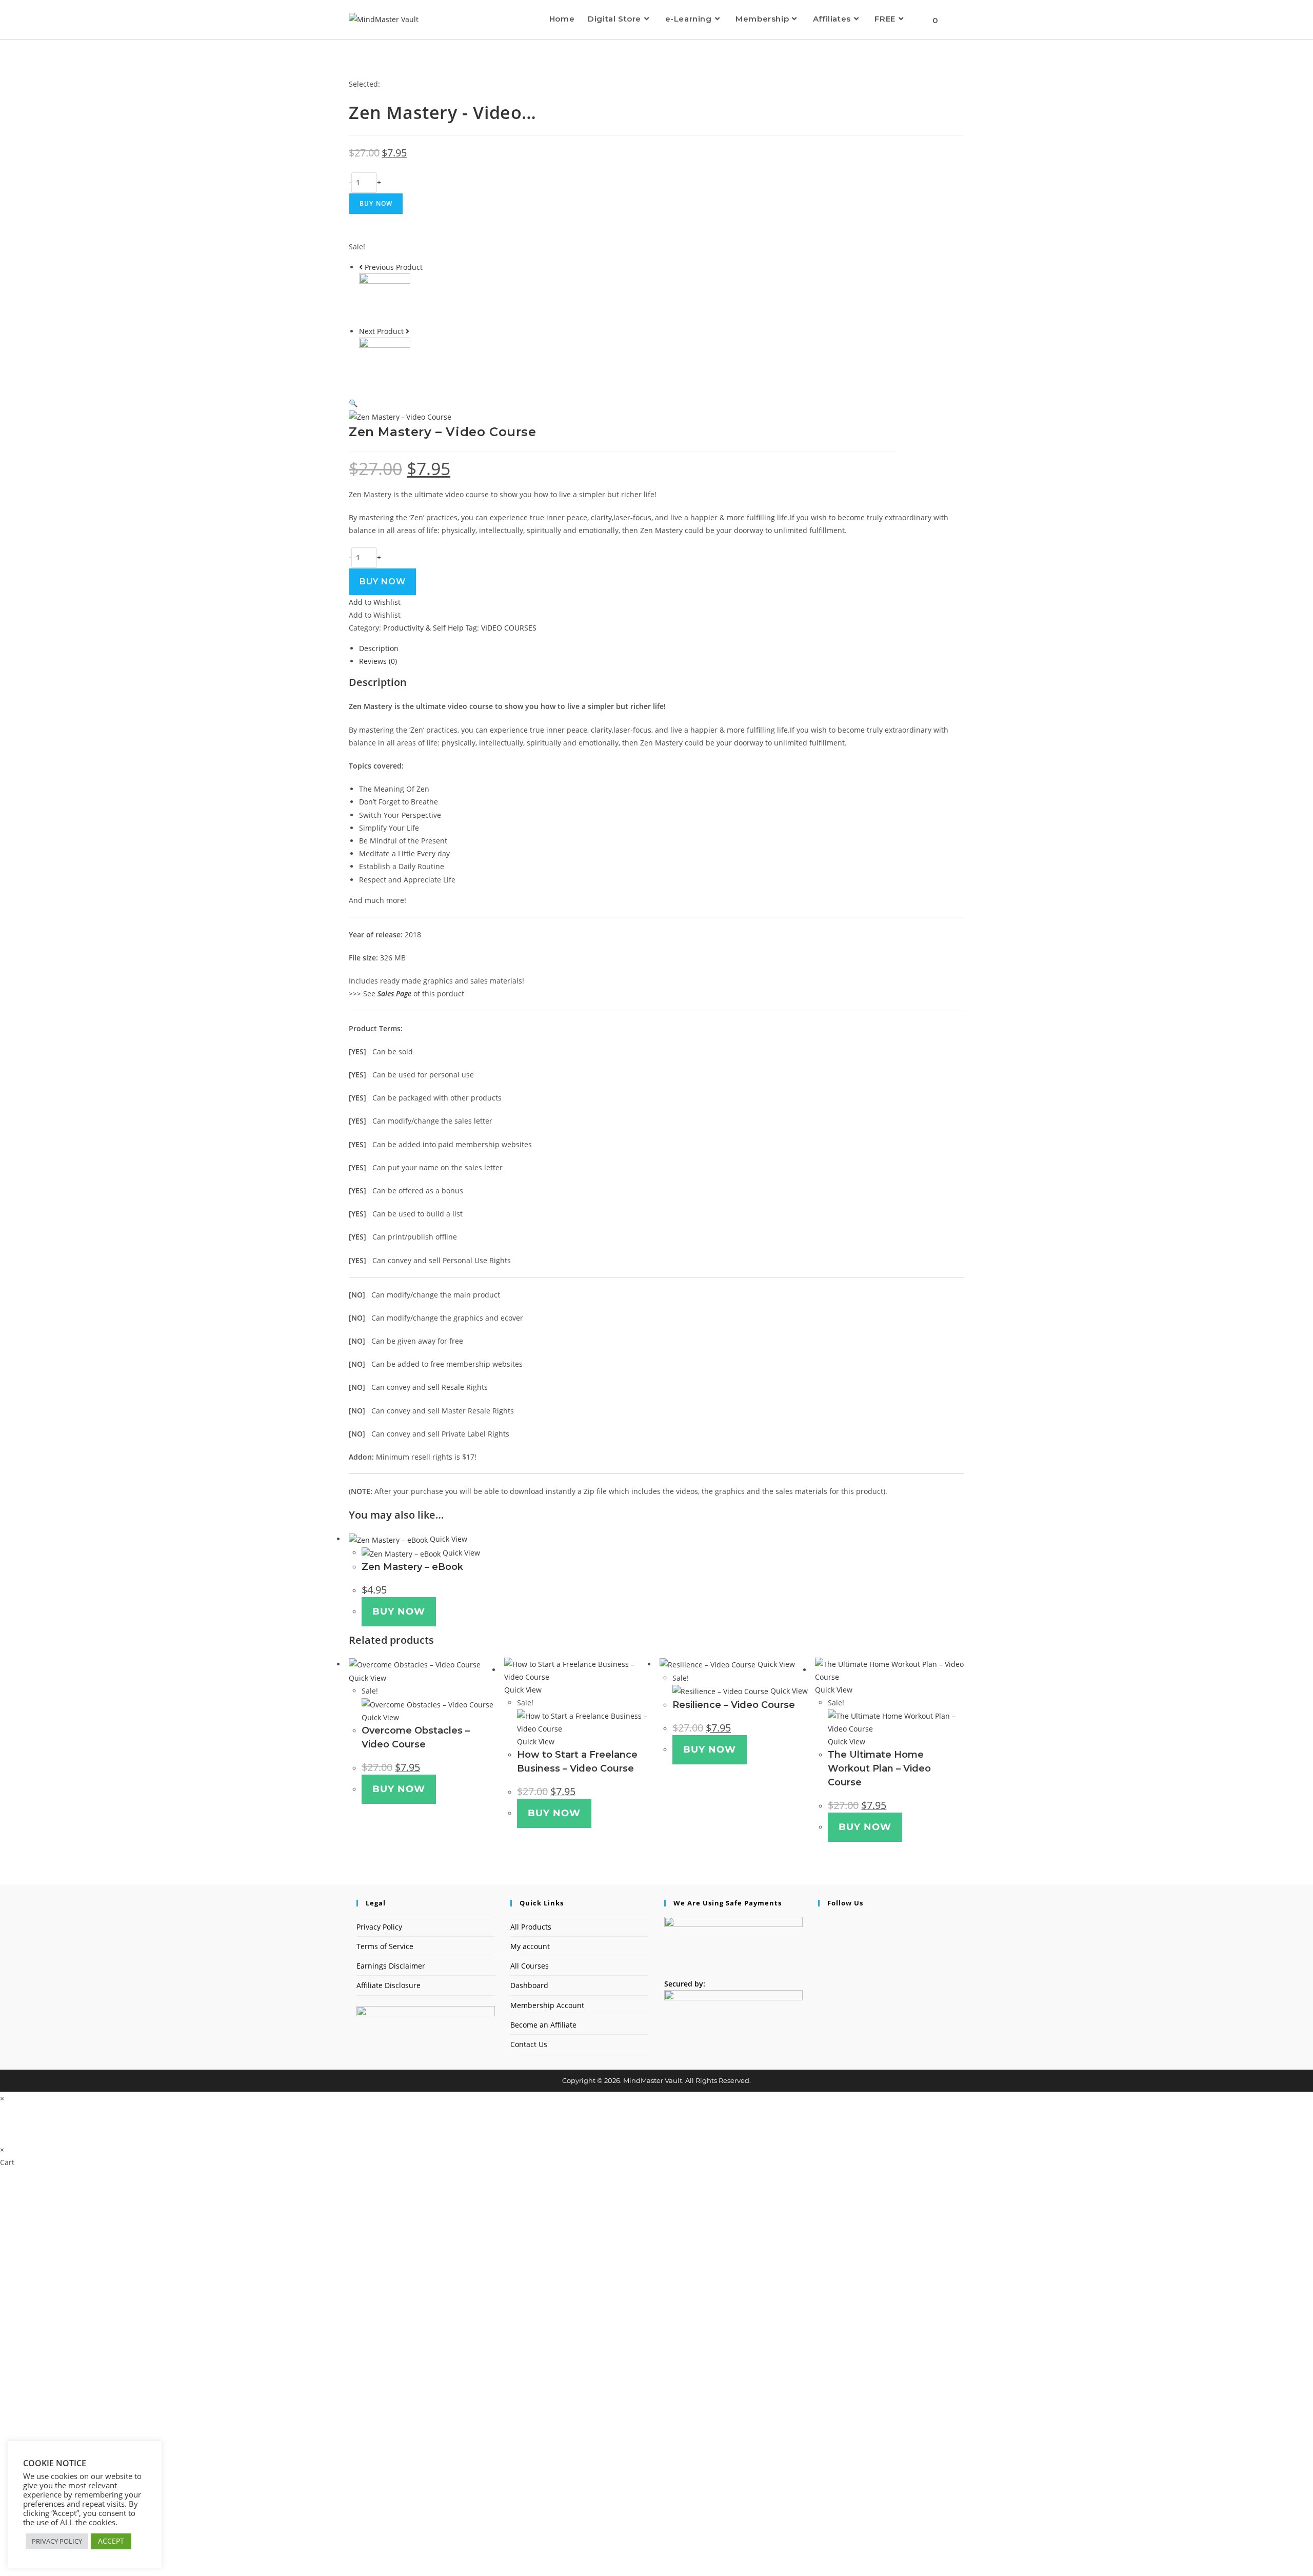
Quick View (447, 1539)
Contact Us (529, 2044)
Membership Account (547, 2005)
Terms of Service (385, 1946)
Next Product (381, 331)
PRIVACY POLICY (57, 2541)
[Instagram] (821, 1936)
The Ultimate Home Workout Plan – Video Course (879, 1768)
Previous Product (394, 267)
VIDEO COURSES (509, 628)
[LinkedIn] (821, 1949)
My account (530, 1946)
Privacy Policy (379, 1927)
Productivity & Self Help (423, 628)
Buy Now (376, 203)
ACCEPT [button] (111, 2541)
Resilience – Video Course (734, 1705)
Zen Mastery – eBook (412, 1567)
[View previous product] (361, 267)
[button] (353, 403)
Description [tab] (379, 648)
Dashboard (529, 1985)
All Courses (530, 1966)
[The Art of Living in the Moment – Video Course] (385, 362)
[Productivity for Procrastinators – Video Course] (385, 298)
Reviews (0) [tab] (378, 661)
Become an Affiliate (543, 2025)
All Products (531, 1927)
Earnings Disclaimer (391, 1966)
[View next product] (407, 331)
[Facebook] (821, 1923)
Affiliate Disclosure (389, 1985)
